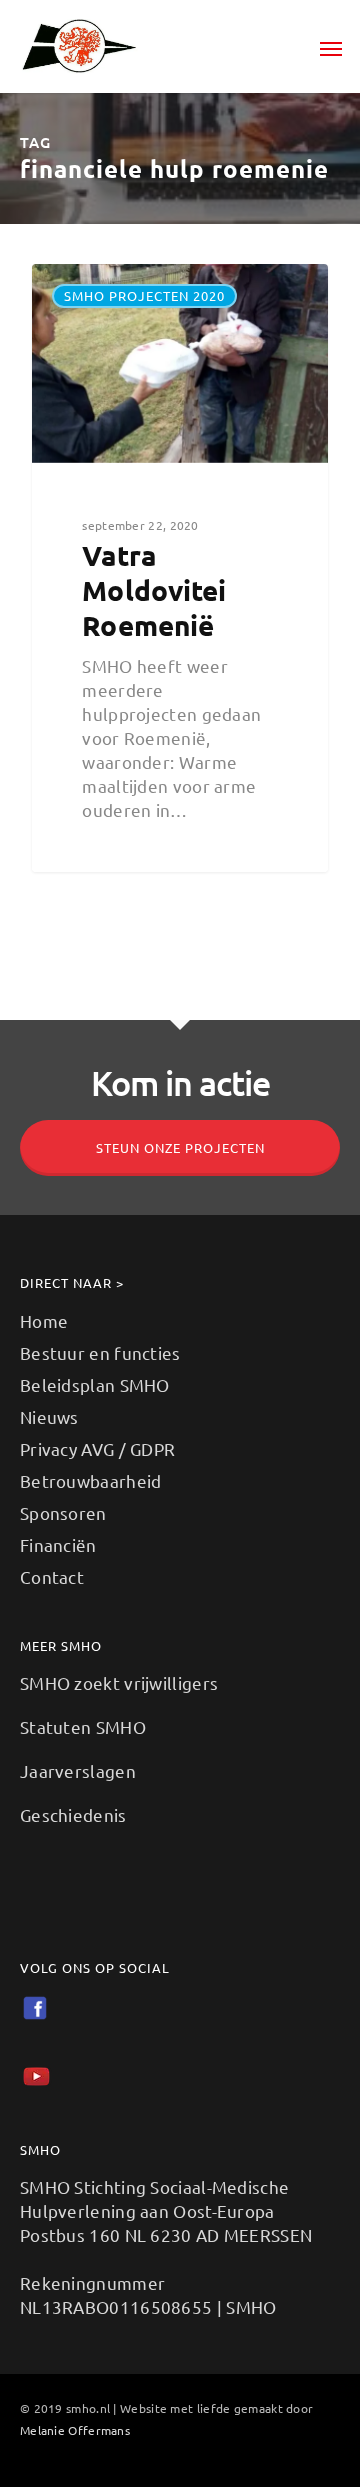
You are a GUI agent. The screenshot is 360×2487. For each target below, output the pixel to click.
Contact (52, 1576)
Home (44, 1320)
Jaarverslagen (78, 1770)
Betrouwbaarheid (91, 1480)
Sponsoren (63, 1512)
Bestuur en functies (100, 1352)
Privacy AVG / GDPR (97, 1448)
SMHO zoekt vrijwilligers (119, 1682)
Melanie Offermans (75, 2430)
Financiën (58, 1544)
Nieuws (49, 1416)
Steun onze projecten (180, 1147)
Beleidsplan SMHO (95, 1384)
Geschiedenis (73, 1814)
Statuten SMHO (83, 1726)
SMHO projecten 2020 (144, 295)
